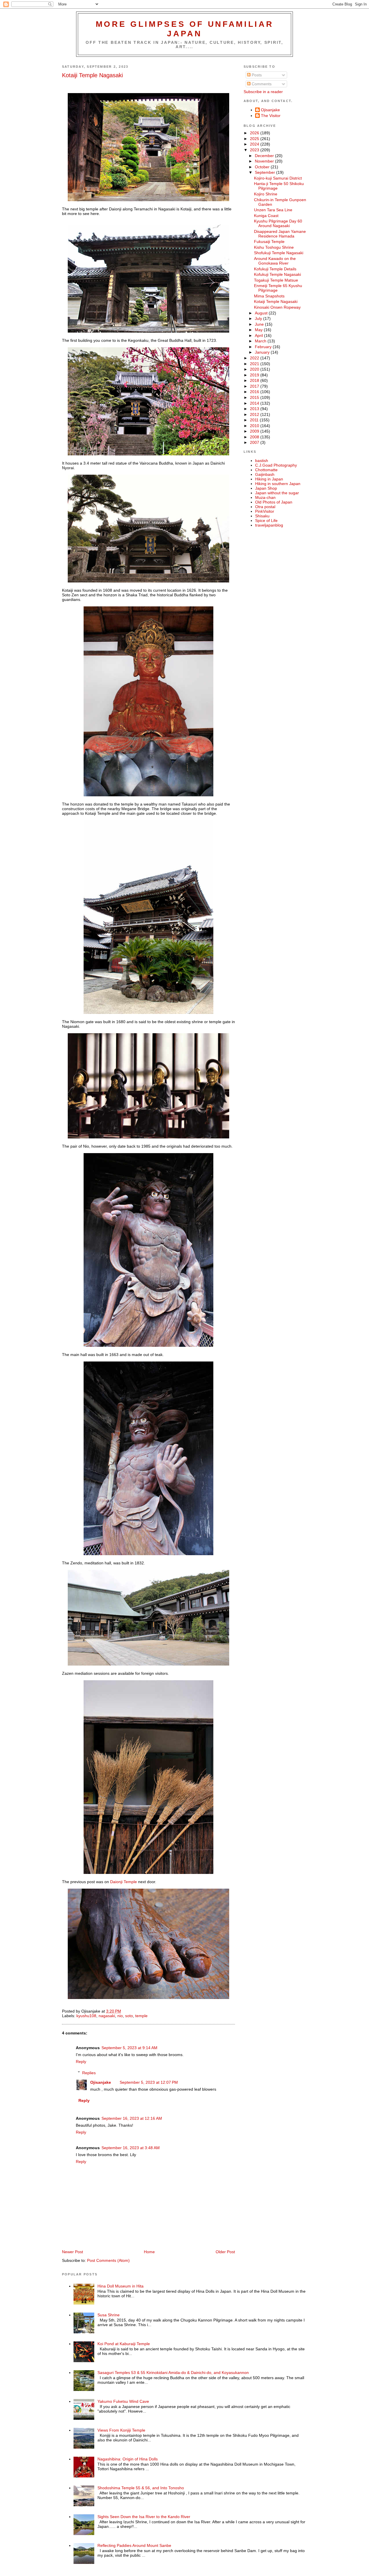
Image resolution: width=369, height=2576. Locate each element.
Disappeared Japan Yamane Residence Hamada (280, 234)
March (261, 341)
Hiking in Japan (269, 479)
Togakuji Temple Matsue (276, 280)
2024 (255, 144)
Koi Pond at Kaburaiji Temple (124, 2344)
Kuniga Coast (266, 216)
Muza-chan (265, 497)
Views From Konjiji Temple (121, 2430)
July (259, 318)
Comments (261, 84)
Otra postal (265, 507)
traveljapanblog (269, 525)
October (263, 167)
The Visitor (271, 116)
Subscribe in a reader (263, 92)
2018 (255, 380)
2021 (255, 364)
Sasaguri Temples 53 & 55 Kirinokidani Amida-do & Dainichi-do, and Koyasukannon (173, 2373)
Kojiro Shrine (266, 194)
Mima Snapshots (269, 296)
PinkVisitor (265, 511)
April (259, 335)
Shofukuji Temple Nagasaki (279, 253)
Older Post (225, 2252)
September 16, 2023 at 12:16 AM (132, 2118)
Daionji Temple (123, 1882)
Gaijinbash (265, 474)
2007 (255, 442)
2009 (255, 431)
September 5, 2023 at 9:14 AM (129, 2048)
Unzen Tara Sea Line (273, 210)
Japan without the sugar (277, 493)
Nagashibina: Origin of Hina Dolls (128, 2459)
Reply (81, 2062)
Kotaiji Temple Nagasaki (92, 75)
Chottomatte (266, 470)
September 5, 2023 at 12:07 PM (149, 2082)
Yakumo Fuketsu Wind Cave (123, 2401)
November (265, 161)
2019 (255, 375)
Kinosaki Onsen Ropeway (277, 307)
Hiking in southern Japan (278, 484)
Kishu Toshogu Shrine (274, 247)
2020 (255, 369)
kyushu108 (86, 2016)
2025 (255, 139)
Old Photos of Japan (274, 502)
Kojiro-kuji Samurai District (278, 178)
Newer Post (73, 2252)
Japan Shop (266, 488)
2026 (255, 133)
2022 (255, 358)
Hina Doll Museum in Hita (121, 2286)
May (259, 330)
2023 (255, 150)
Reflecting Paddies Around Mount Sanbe (134, 2545)
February (264, 347)
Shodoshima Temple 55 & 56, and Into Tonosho (141, 2488)
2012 (255, 414)
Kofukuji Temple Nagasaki (277, 274)
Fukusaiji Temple (269, 242)
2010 (255, 426)
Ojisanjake (101, 2082)
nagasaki (107, 2016)
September (266, 172)
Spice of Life (266, 521)
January (263, 352)
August (262, 313)
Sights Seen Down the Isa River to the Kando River (144, 2517)
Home (149, 2252)
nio (120, 2016)
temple (141, 2016)
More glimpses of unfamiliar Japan (185, 29)
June (260, 324)
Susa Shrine (109, 2315)
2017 (255, 386)
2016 (255, 392)
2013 (255, 409)
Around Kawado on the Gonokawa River (275, 261)
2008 (255, 437)
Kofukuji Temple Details (275, 269)
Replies (89, 2073)
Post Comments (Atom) (108, 2260)
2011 (255, 420)
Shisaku (262, 516)
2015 (255, 397)
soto (129, 2016)
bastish (262, 461)
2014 (255, 403)
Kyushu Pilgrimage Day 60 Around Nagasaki (278, 223)
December (265, 156)
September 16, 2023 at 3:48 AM (131, 2148)
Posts (256, 75)
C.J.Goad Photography (276, 465)
